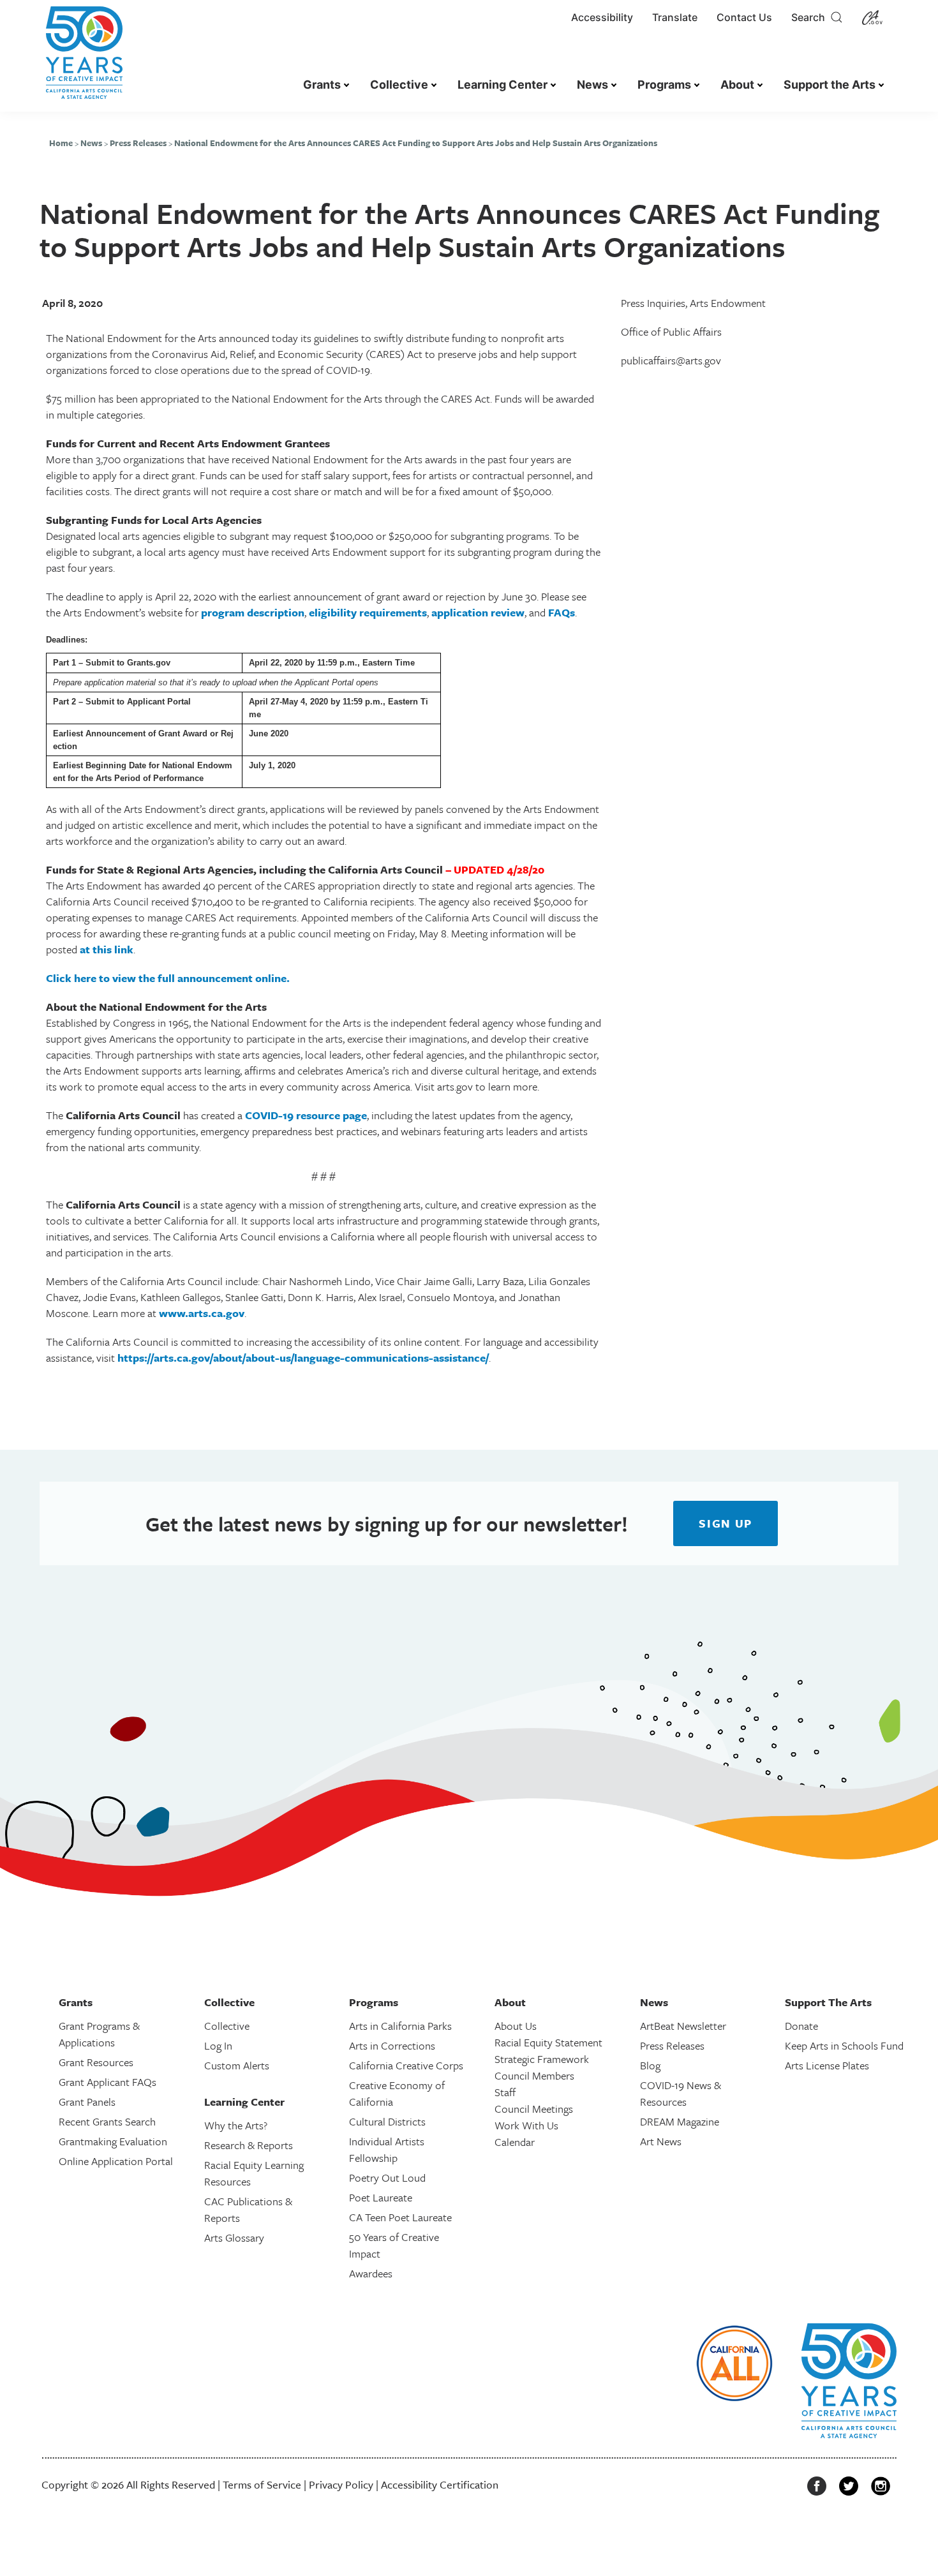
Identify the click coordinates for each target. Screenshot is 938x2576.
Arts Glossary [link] (234, 2237)
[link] (84, 59)
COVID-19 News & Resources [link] (681, 2093)
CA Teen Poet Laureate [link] (400, 2217)
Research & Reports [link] (249, 2145)
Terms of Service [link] (262, 2484)
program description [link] (253, 612)
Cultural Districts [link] (387, 2121)
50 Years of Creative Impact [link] (394, 2245)
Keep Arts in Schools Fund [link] (844, 2045)
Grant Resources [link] (96, 2062)
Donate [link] (801, 2026)
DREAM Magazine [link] (680, 2121)
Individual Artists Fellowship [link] (387, 2149)
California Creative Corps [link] (406, 2065)
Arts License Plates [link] (827, 2065)
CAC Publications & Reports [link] (248, 2209)
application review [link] (478, 612)
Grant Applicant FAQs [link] (108, 2082)
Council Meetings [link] (534, 2109)
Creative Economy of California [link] (397, 2093)
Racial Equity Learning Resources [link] (254, 2173)
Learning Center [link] (502, 85)
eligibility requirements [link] (368, 612)
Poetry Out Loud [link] (387, 2178)
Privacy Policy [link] (341, 2484)
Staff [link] (505, 2092)
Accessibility (602, 17)
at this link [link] (107, 949)
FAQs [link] (562, 612)
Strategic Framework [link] (542, 2059)
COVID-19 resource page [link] (306, 1115)
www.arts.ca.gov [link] (202, 1313)
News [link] (592, 85)
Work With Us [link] (526, 2125)
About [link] (737, 85)
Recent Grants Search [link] (107, 2121)
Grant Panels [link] (87, 2102)
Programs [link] (664, 85)
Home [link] (61, 143)
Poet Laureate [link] (381, 2197)
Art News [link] (661, 2141)
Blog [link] (650, 2065)
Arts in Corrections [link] (392, 2045)
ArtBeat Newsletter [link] (683, 2026)
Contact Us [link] (744, 17)
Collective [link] (399, 85)
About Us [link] (516, 2026)
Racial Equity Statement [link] (548, 2042)
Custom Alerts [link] (237, 2065)
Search (811, 17)
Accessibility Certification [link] (440, 2484)
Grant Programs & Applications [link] (99, 2034)
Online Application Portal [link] (116, 2161)
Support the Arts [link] (830, 85)
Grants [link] (322, 85)
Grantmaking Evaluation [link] (113, 2141)
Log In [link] (218, 2045)
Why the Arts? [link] (236, 2125)
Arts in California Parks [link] (400, 2026)
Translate (675, 17)
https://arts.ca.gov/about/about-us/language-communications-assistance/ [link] (303, 1358)
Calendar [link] (515, 2142)
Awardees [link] (371, 2273)
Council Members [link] (534, 2075)
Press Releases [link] (138, 143)
